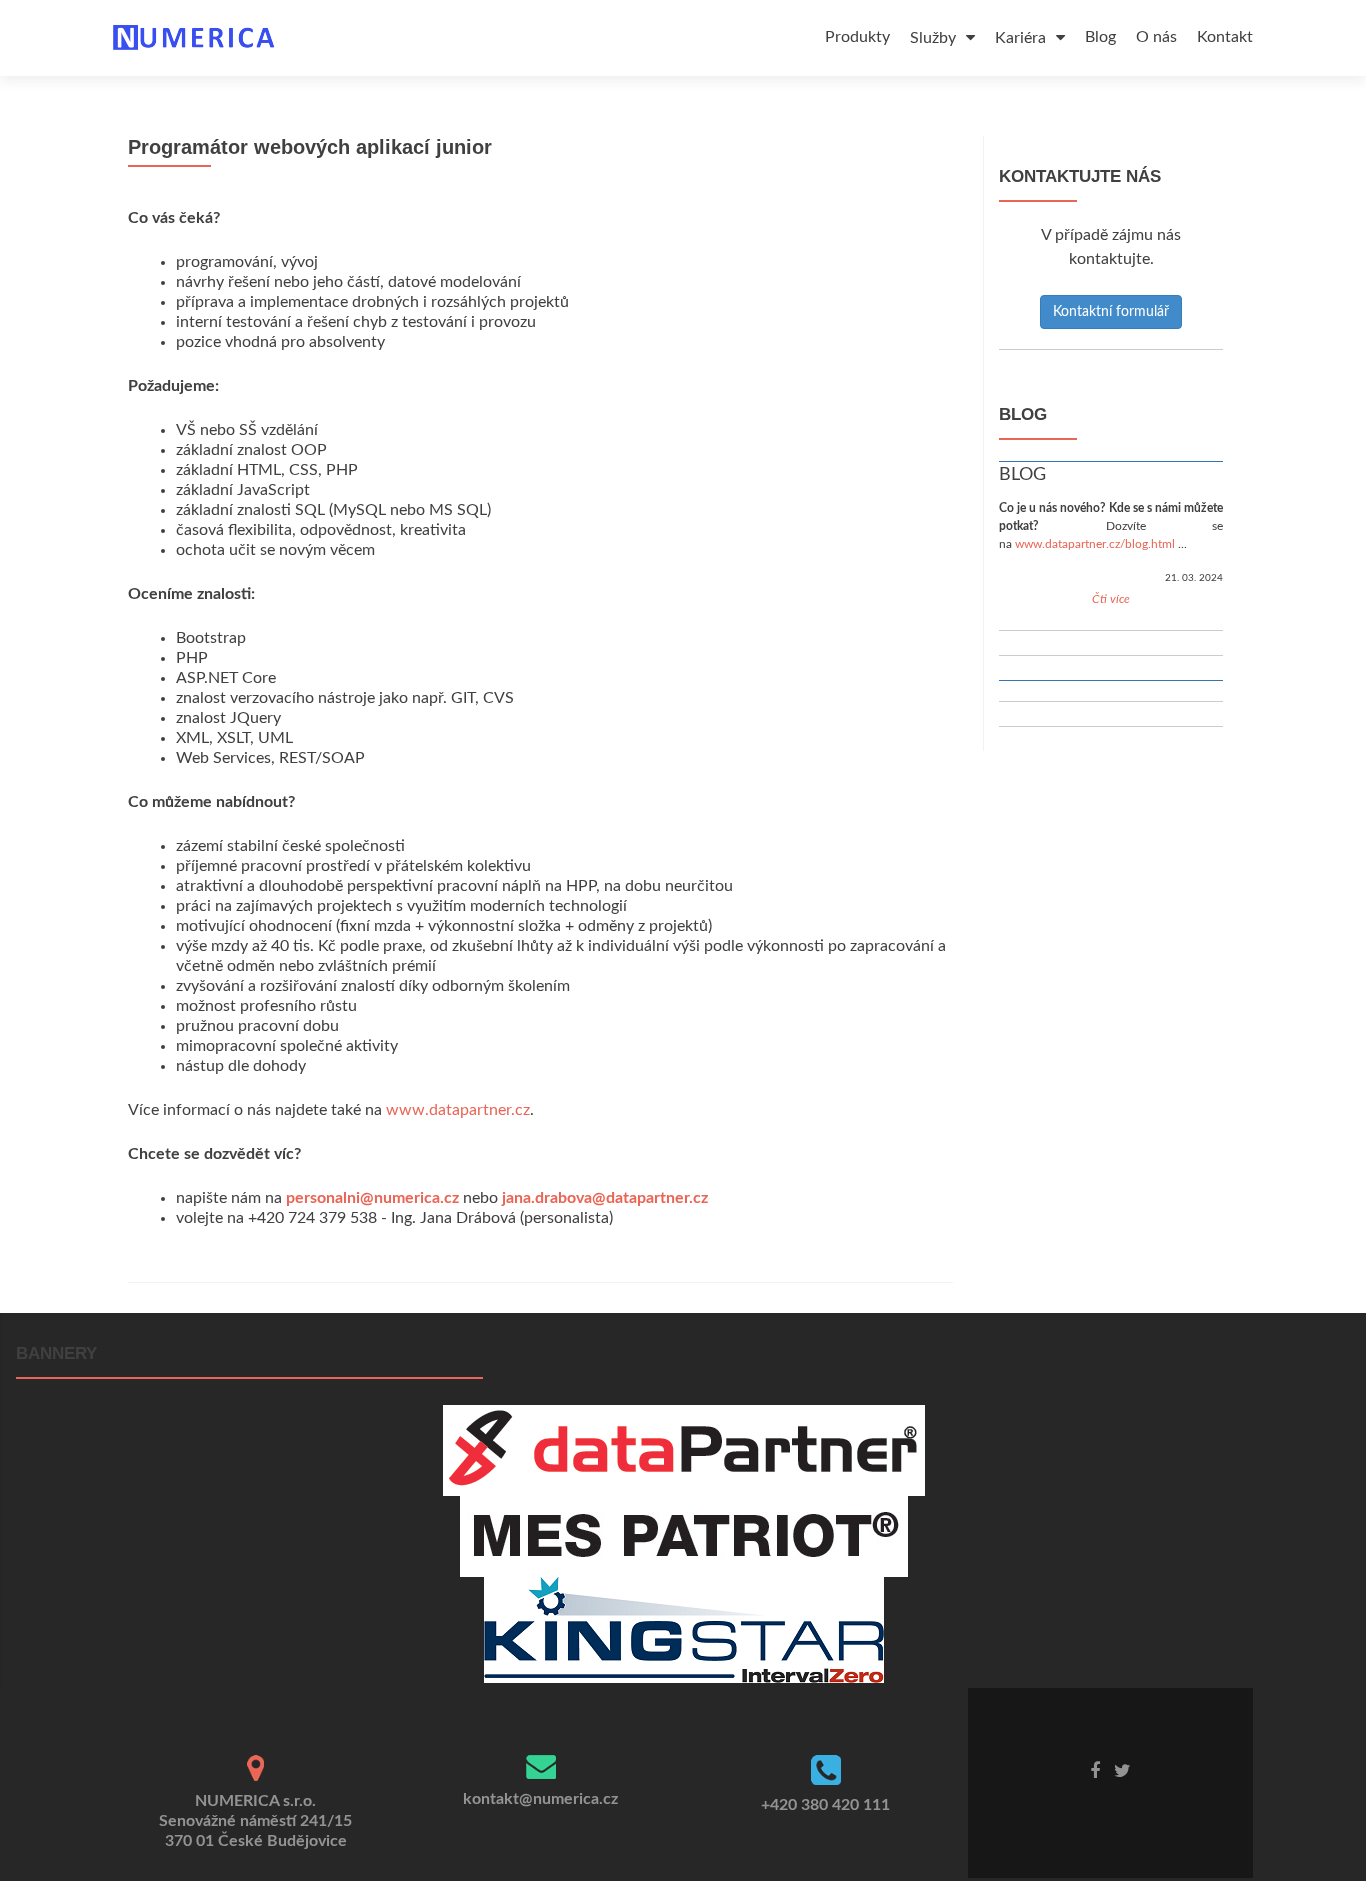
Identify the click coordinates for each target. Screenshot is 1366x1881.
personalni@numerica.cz (372, 1198)
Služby (935, 38)
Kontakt (1225, 37)
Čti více (1111, 599)
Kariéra (1022, 38)
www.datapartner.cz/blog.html (1095, 544)
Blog (1100, 37)
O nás (1156, 37)
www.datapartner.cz (458, 1110)
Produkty (857, 37)
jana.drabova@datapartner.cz (605, 1198)
